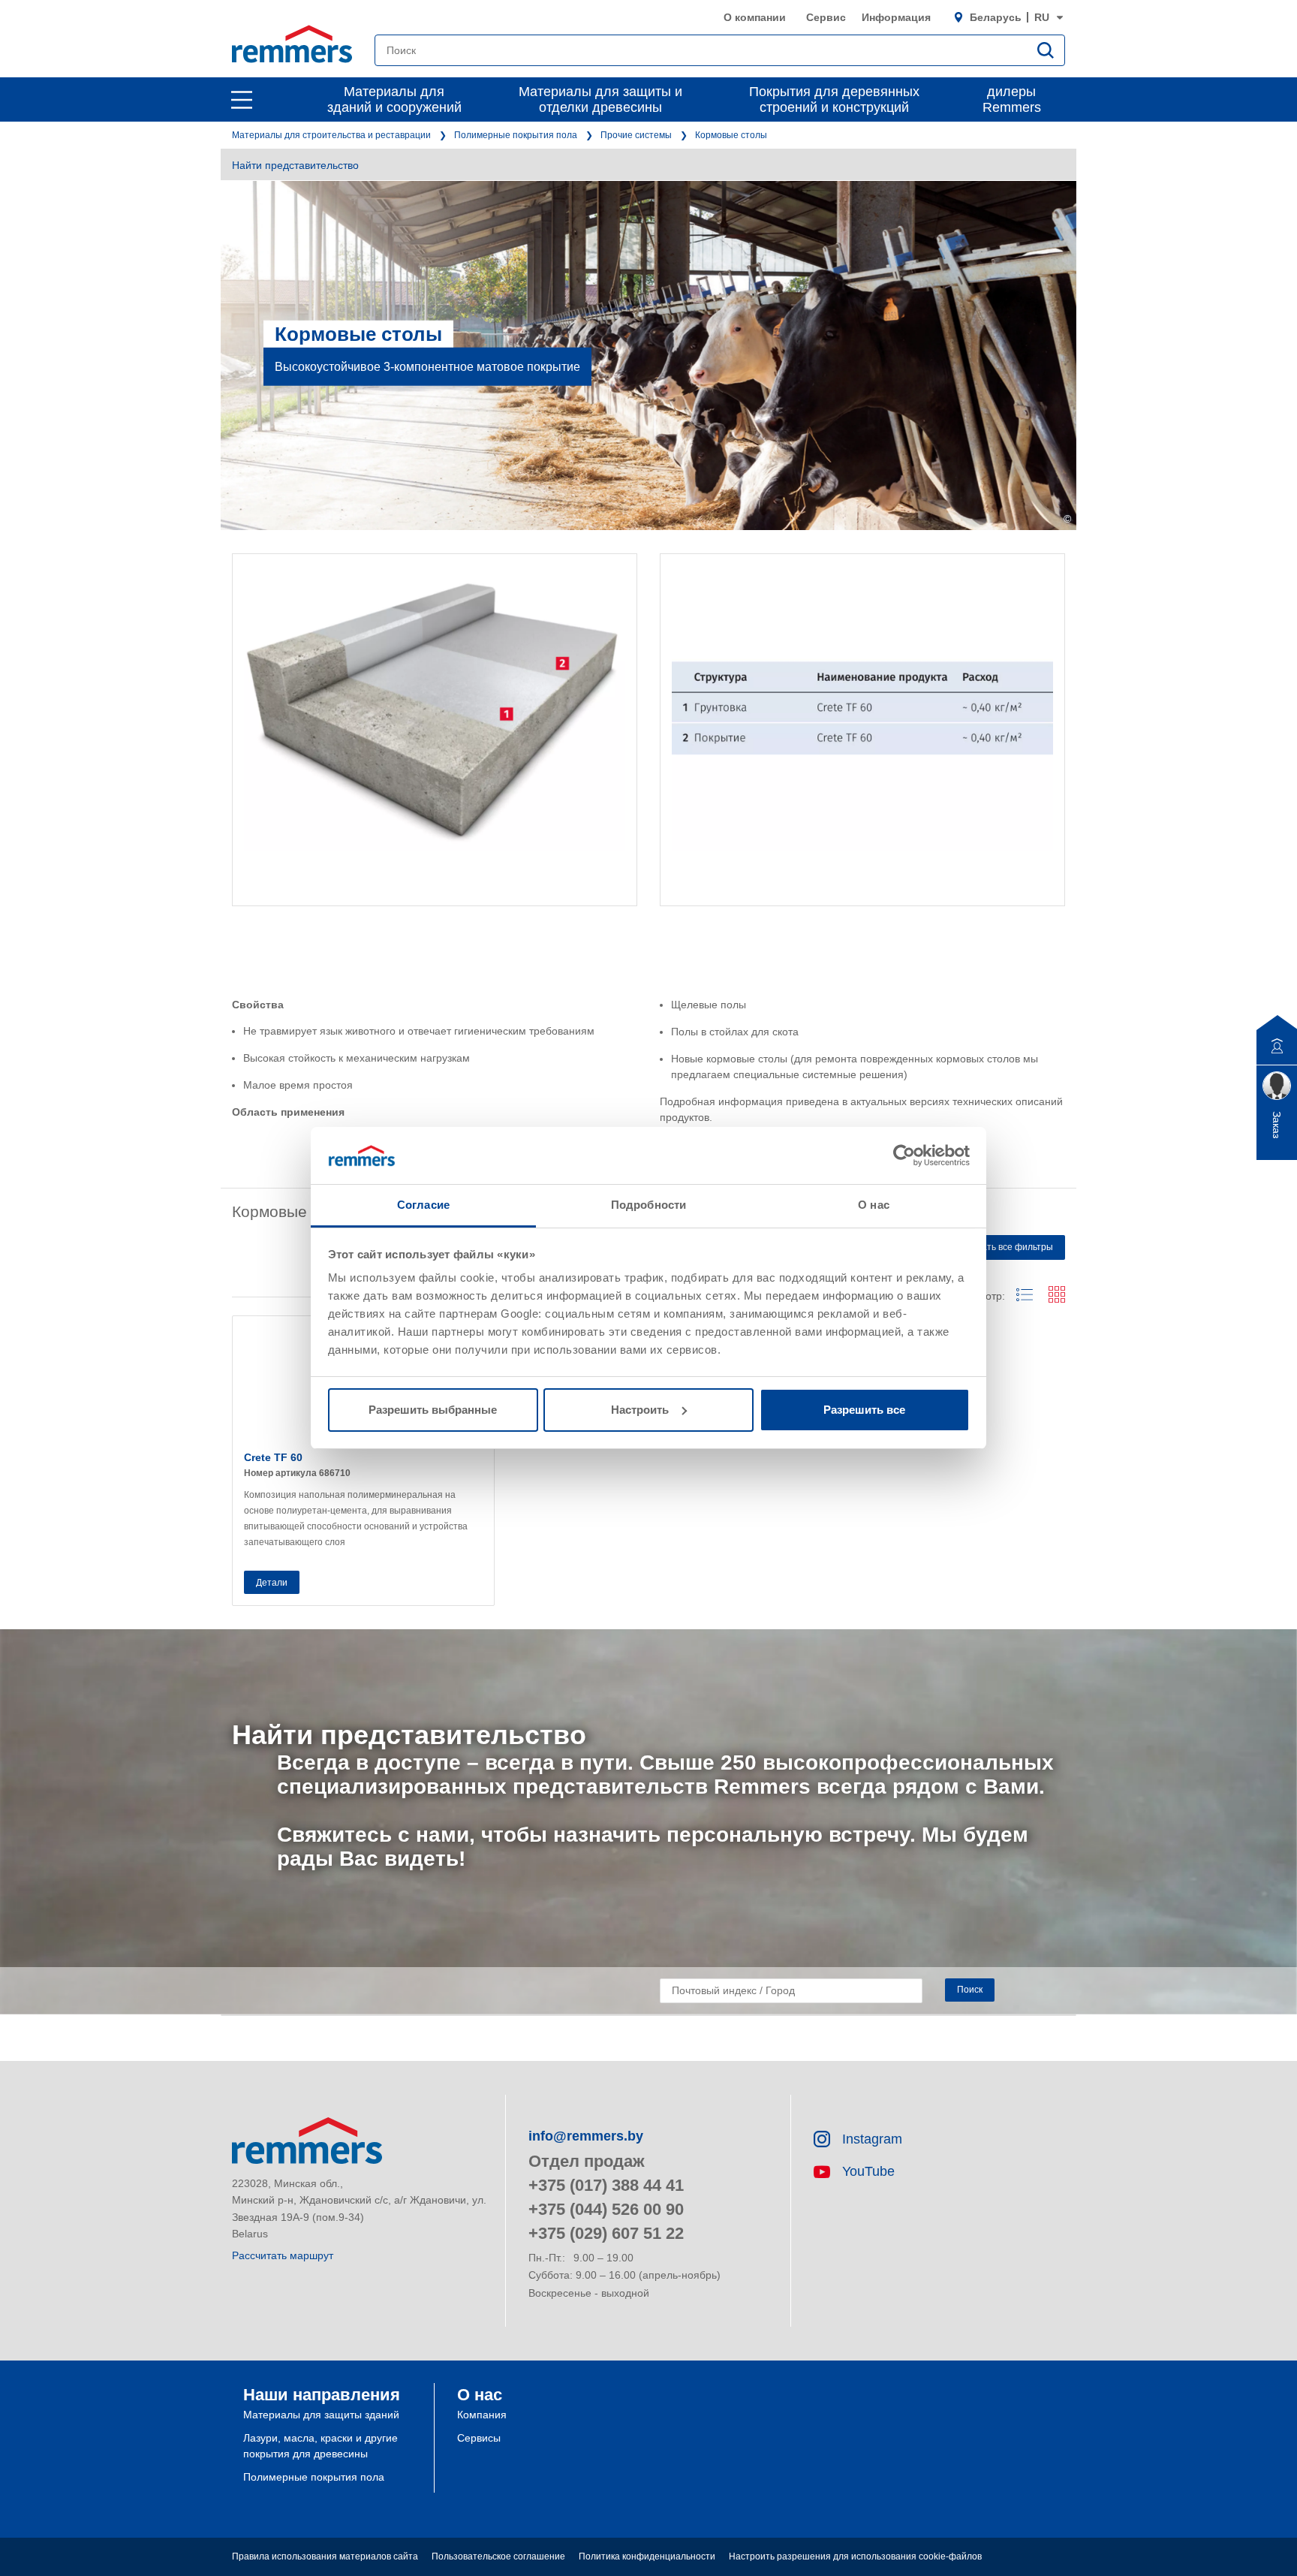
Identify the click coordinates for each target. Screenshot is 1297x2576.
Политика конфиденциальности (647, 2556)
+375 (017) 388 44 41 (606, 2185)
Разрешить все (864, 1410)
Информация (896, 17)
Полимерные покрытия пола (516, 135)
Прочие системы (636, 135)
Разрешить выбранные (433, 1410)
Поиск (970, 1990)
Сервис (826, 17)
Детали (272, 1583)
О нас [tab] (874, 1205)
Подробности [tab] (648, 1205)
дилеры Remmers (1012, 99)
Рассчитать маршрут (283, 2255)
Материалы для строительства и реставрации (331, 135)
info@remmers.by (586, 2136)
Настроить (640, 1410)
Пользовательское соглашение (498, 2556)
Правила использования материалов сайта (325, 2556)
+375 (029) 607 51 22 (606, 2233)
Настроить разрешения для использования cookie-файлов (855, 2556)
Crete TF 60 (273, 1457)
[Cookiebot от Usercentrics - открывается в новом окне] (904, 1155)
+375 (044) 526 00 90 (606, 2209)
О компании (755, 17)
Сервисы (479, 2438)
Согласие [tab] (423, 1205)
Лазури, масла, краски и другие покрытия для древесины (320, 2446)
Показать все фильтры (1005, 1247)
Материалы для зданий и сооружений (394, 99)
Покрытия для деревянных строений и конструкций (834, 99)
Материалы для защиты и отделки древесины (600, 99)
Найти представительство (295, 165)
